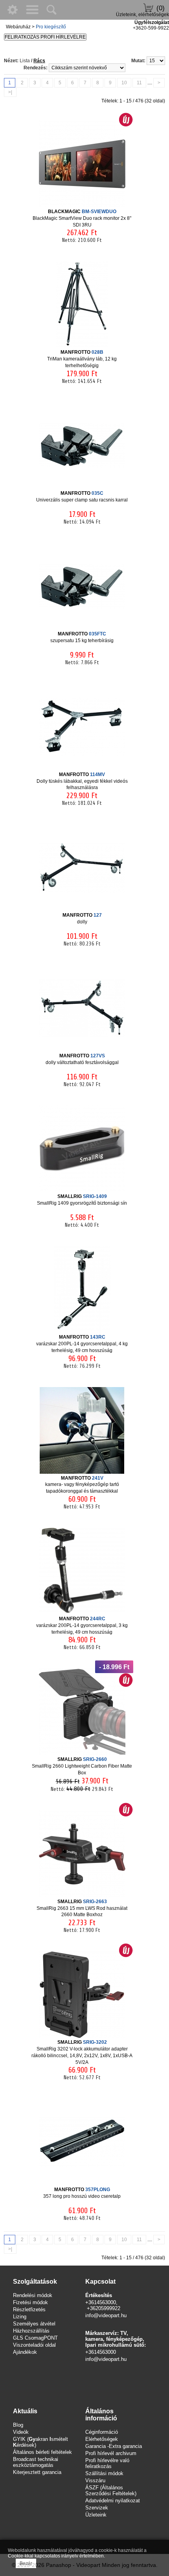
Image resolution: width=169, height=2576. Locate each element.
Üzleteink (96, 2515)
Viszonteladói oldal (34, 2345)
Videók (21, 2432)
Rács (39, 61)
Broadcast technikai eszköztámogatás (36, 2462)
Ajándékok (25, 2352)
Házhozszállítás (31, 2331)
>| (10, 92)
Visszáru (95, 2480)
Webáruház (18, 27)
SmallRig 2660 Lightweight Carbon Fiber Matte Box (82, 1766)
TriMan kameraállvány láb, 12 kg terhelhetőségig (82, 359)
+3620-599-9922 (151, 28)
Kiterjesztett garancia (37, 2472)
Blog (18, 2425)
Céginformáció (102, 2432)
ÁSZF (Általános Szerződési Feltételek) (111, 2491)
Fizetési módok (30, 2302)
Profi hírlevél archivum (111, 2453)
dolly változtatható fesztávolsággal (82, 1059)
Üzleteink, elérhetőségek (142, 15)
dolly (82, 918)
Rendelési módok (33, 2295)
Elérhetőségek (102, 2439)
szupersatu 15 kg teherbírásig (82, 637)
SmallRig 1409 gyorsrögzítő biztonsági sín (82, 1200)
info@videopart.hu (106, 2315)
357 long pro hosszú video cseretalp (82, 2193)
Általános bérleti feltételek (42, 2452)
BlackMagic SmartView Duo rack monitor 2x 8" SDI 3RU (82, 218)
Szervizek (97, 2508)
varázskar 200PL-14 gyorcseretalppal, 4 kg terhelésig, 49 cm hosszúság (82, 1344)
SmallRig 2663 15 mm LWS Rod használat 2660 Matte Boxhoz (82, 1908)
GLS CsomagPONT (35, 2338)
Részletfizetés (29, 2309)
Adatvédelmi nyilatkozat (113, 2501)
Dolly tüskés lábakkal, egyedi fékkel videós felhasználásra (82, 781)
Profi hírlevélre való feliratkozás (107, 2463)
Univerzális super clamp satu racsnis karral (82, 497)
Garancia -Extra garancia (114, 2446)
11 (139, 83)
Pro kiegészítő (51, 27)
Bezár (26, 2563)
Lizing (20, 2317)
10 (124, 83)
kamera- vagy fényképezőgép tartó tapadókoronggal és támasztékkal (82, 1485)
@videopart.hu (110, 2359)
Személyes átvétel (34, 2324)
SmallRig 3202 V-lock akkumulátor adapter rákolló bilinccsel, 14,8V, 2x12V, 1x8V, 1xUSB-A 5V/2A (82, 2052)
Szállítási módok (104, 2473)
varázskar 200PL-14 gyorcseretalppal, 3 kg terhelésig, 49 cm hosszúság (82, 1625)
